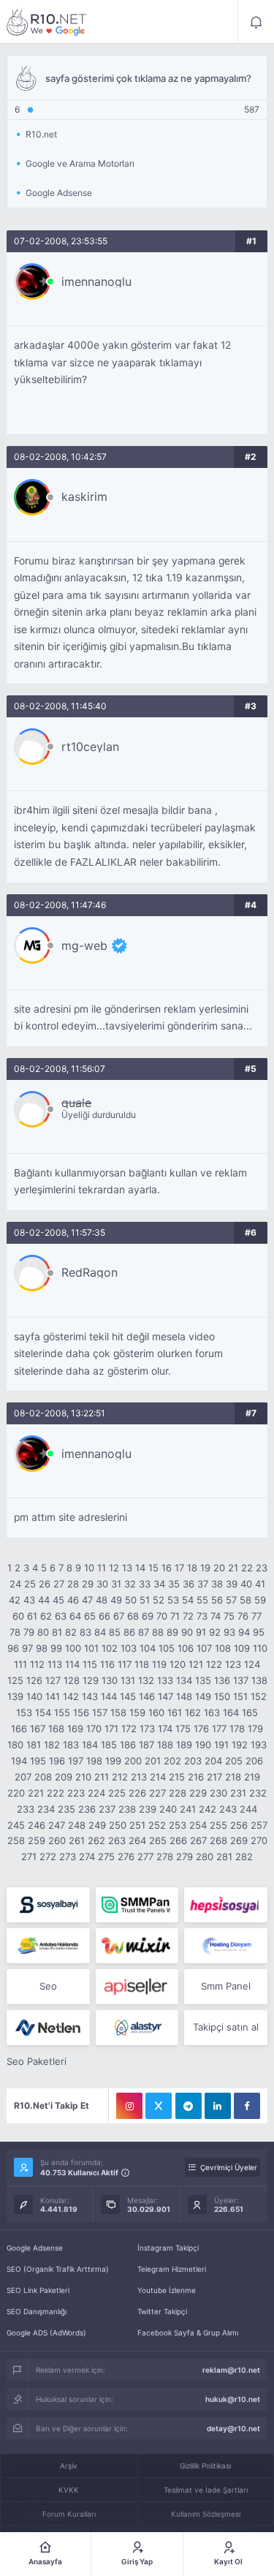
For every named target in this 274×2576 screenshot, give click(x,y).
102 (110, 1648)
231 (238, 1793)
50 (131, 1600)
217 (214, 1777)
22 (247, 1568)
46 (73, 1600)
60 (18, 1616)
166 (19, 1729)
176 (201, 1729)
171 (111, 1729)
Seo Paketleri (37, 2061)
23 (262, 1568)
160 (156, 1712)
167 (38, 1729)
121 (196, 1664)
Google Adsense (35, 2248)
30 (102, 1584)
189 (184, 1745)
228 (178, 1793)
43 (29, 1600)
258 (16, 1840)
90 (187, 1632)
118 (142, 1664)
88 (158, 1632)
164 (231, 1712)
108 (223, 1648)
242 (208, 1809)
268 (218, 1840)
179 (255, 1729)
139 (15, 1696)
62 (46, 1616)
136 (222, 1680)
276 (126, 1857)
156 (81, 1712)
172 (129, 1729)
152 (259, 1696)
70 (162, 1616)
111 (20, 1664)
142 (71, 1696)
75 (229, 1616)
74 (216, 1616)
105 (167, 1648)
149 (203, 1696)
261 (77, 1840)
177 (219, 1729)
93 (229, 1632)
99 (56, 1648)
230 (218, 1793)
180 (15, 1745)
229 (198, 1793)
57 (231, 1600)
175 (183, 1729)
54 (188, 1600)
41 (260, 1584)
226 (137, 1793)
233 (26, 1809)
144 (109, 1696)
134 (184, 1680)
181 (34, 1745)
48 (102, 1600)
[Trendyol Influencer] (137, 1946)
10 (89, 1568)
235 (66, 1809)
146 (147, 1696)
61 (32, 1616)
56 (217, 1600)
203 (193, 1761)
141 (53, 1696)
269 (239, 1840)
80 (43, 1632)
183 (71, 1745)
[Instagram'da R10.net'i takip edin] (129, 2106)
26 (45, 1584)
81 (57, 1632)
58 (246, 1600)
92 (215, 1632)
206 (254, 1761)
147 (165, 1696)
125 (15, 1680)
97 (27, 1648)
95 (259, 1632)
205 (234, 1761)
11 (102, 1568)
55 (202, 1600)
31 (116, 1584)
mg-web (84, 945)
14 (140, 1568)
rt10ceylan (90, 747)
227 (157, 1793)
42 (15, 1600)
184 (90, 1745)
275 (106, 1857)
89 (172, 1632)
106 (186, 1648)
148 (184, 1696)
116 (107, 1664)
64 (75, 1616)
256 (239, 1825)
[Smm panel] (137, 1905)
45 (58, 1600)
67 (119, 1616)
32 (130, 1584)
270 (259, 1840)
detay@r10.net (233, 2428)
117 (125, 1664)
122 (214, 1664)
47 (87, 1600)
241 (188, 1809)
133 (165, 1680)
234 (46, 1809)
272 (48, 1857)
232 (258, 1793)
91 (201, 1632)
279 (184, 1857)
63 (61, 1616)
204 (213, 1761)
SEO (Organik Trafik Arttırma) (58, 2269)
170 (94, 1729)
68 (133, 1616)
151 (240, 1696)
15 (153, 1568)
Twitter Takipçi (162, 2311)
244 (248, 1809)
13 (127, 1568)
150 (222, 1696)
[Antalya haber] (48, 1946)
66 (104, 1616)
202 (172, 1761)
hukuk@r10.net (233, 2399)
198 (94, 1761)
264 (137, 1840)
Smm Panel (226, 1986)
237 (107, 1809)
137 (241, 1680)
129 (91, 1680)
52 (159, 1600)
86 (129, 1632)
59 (260, 1600)
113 (55, 1664)
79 (29, 1632)
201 (153, 1761)
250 (118, 1825)
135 (203, 1680)
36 (189, 1584)
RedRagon (90, 1272)
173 (147, 1729)
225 (117, 1793)
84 (100, 1632)
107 (204, 1648)
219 (252, 1777)
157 (100, 1712)
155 (62, 1712)
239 (148, 1809)
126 (34, 1680)
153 (24, 1712)
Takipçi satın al (226, 2027)
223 (76, 1793)
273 (68, 1857)
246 (37, 1825)
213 (139, 1777)
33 (145, 1584)
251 (137, 1825)
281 (224, 1857)
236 (87, 1809)
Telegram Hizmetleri (172, 2269)
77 (256, 1616)
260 (57, 1840)
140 (34, 1696)
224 (96, 1793)
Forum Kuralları (69, 2514)
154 (43, 1712)
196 (57, 1761)
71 (175, 1616)
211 (102, 1777)
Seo (48, 1986)
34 (159, 1584)
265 (158, 1840)
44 (44, 1600)
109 (242, 1648)
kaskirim (84, 496)
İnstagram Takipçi (168, 2248)
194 (19, 1761)
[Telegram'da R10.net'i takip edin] (189, 2106)
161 (175, 1712)
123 (233, 1664)
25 (30, 1584)
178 (237, 1729)
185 (109, 1745)
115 (90, 1664)
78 (15, 1632)
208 (43, 1777)
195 (38, 1761)
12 (114, 1568)
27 (59, 1584)
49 (116, 1600)
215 (177, 1777)
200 (133, 1761)
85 (115, 1632)
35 (174, 1584)
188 (165, 1745)
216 (196, 1777)
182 (52, 1745)
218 (233, 1777)
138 (259, 1680)
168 (56, 1729)
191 (221, 1745)
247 (57, 1825)
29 (88, 1584)
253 (178, 1825)
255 (218, 1825)
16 (167, 1568)
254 (198, 1825)
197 (76, 1761)
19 (205, 1568)
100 (73, 1648)
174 (165, 1729)
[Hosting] (225, 1946)
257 (259, 1825)
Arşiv (69, 2466)
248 (77, 1825)
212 (120, 1777)
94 (244, 1632)
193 (259, 1745)
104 (148, 1648)
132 (146, 1680)
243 (228, 1809)
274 (87, 1857)
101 (91, 1648)
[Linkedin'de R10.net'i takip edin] (218, 2106)
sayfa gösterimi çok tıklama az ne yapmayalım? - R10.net (47, 22)
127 (53, 1680)
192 (240, 1745)
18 (192, 1568)
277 (145, 1857)
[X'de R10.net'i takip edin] (159, 2106)
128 (72, 1680)
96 (13, 1648)
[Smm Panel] (48, 1905)
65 (90, 1616)
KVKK (69, 2490)
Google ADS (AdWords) (46, 2333)
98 (42, 1648)
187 (146, 1745)
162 (193, 1712)
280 (205, 1857)
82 (71, 1632)
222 (56, 1793)
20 (219, 1568)
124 (252, 1664)
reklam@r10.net (231, 2370)
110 (260, 1648)
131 (128, 1680)
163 (212, 1712)
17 (179, 1568)
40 (246, 1584)
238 (127, 1809)
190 (203, 1745)
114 (72, 1664)
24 (15, 1584)
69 (148, 1616)
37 (203, 1584)
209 (64, 1777)
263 (117, 1840)
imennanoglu (96, 282)
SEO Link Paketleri (38, 2290)
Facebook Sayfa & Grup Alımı (188, 2333)
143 (90, 1696)
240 (168, 1809)
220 (16, 1793)
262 (96, 1840)
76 (243, 1616)
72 (188, 1616)
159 (137, 1712)
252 (157, 1825)
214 (158, 1777)
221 (36, 1793)
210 (83, 1777)
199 (113, 1761)
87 (144, 1632)
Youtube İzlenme (167, 2290)
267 (198, 1840)
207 (23, 1777)
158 (118, 1712)
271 (29, 1857)
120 (178, 1664)
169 (75, 1729)
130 (110, 1680)
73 (202, 1616)
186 (128, 1745)
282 (244, 1857)
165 (250, 1712)
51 (145, 1600)
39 (232, 1584)
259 (37, 1840)
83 (85, 1632)
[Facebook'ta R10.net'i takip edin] (247, 2106)
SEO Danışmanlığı (37, 2311)
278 (165, 1857)
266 (178, 1840)
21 (233, 1568)
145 (128, 1696)
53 (173, 1600)
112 (37, 1664)
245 (16, 1825)
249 (97, 1825)
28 (73, 1584)
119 (159, 1664)
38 (217, 1584)
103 (129, 1648)
